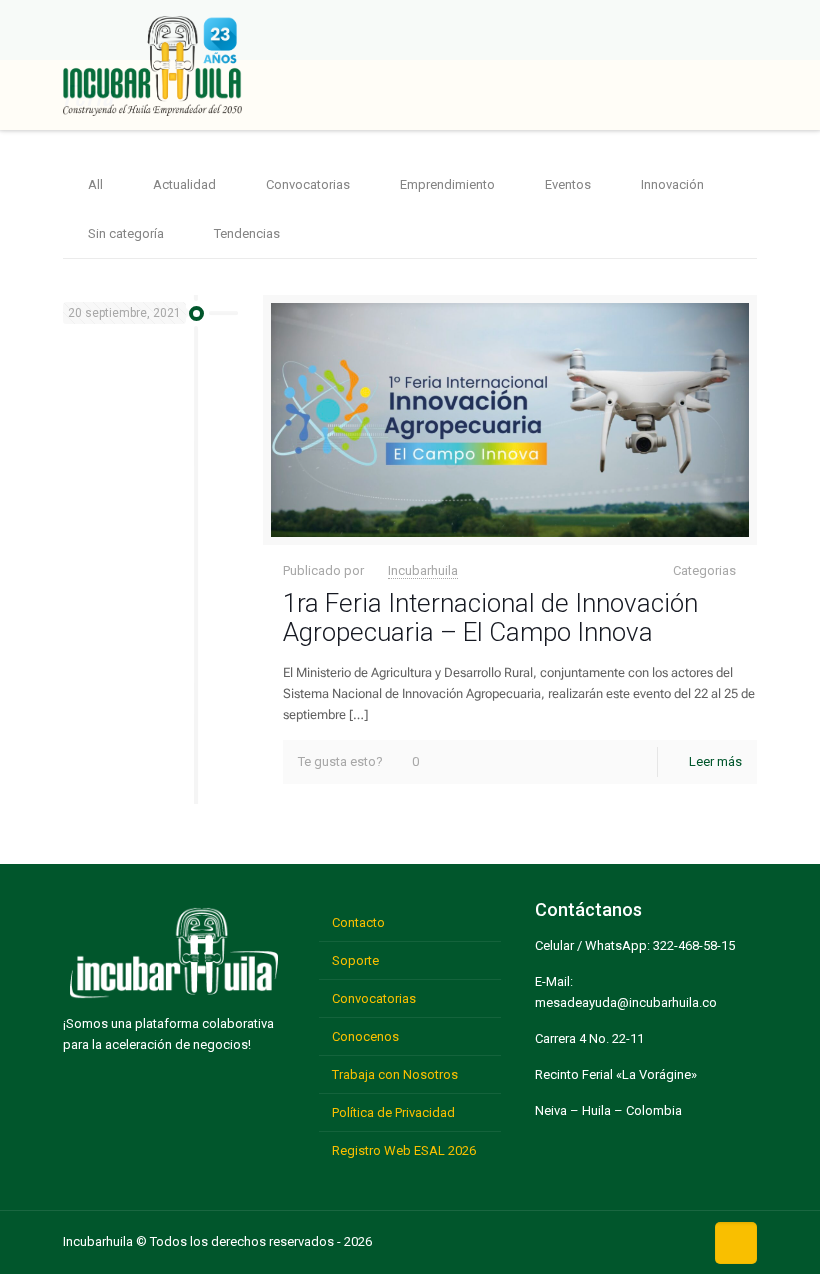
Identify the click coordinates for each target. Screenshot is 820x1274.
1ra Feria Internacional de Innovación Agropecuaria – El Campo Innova (490, 617)
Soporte (355, 960)
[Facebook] (557, 1239)
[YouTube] (619, 1239)
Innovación (672, 184)
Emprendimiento (447, 184)
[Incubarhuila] (152, 65)
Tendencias (247, 233)
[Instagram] (682, 1239)
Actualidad (184, 184)
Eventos (568, 184)
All (95, 184)
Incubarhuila (423, 570)
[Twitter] (588, 1239)
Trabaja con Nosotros (395, 1074)
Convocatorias (308, 184)
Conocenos (365, 1036)
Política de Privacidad (393, 1112)
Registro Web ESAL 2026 (404, 1150)
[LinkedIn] (651, 1239)
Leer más (715, 761)
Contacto (358, 922)
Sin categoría (126, 233)
